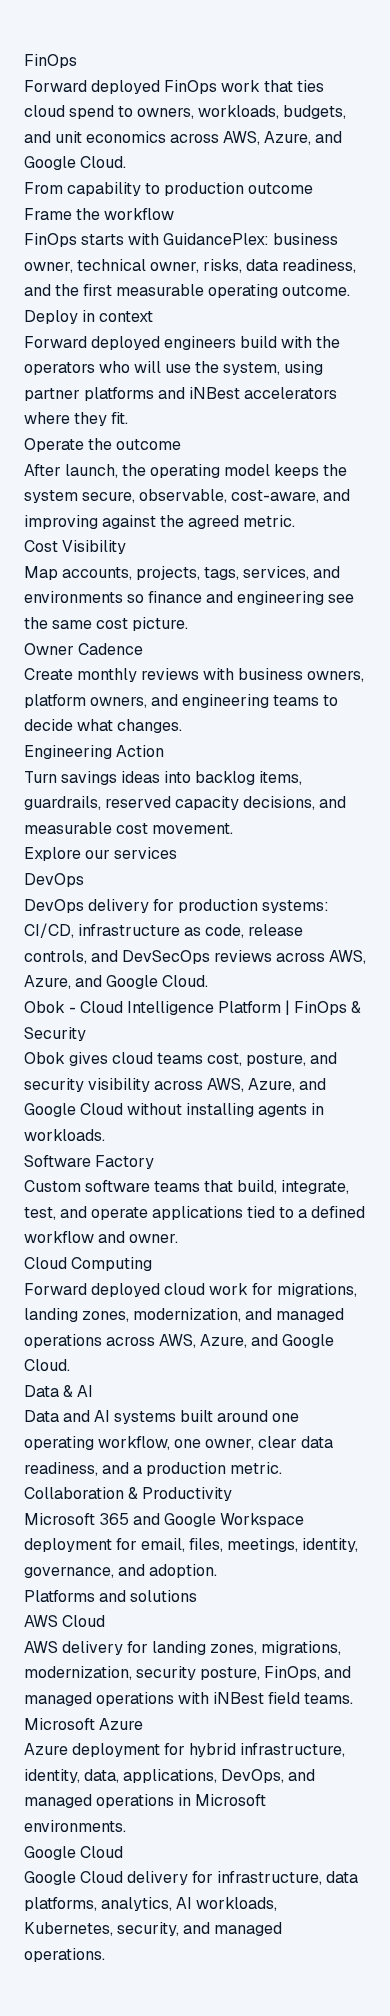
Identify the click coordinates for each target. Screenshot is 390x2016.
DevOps (54, 879)
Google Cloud (73, 1852)
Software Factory (89, 1161)
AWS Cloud (64, 1621)
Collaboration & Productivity (128, 1493)
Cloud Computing (88, 1263)
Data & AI (58, 1391)
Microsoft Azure (83, 1724)
